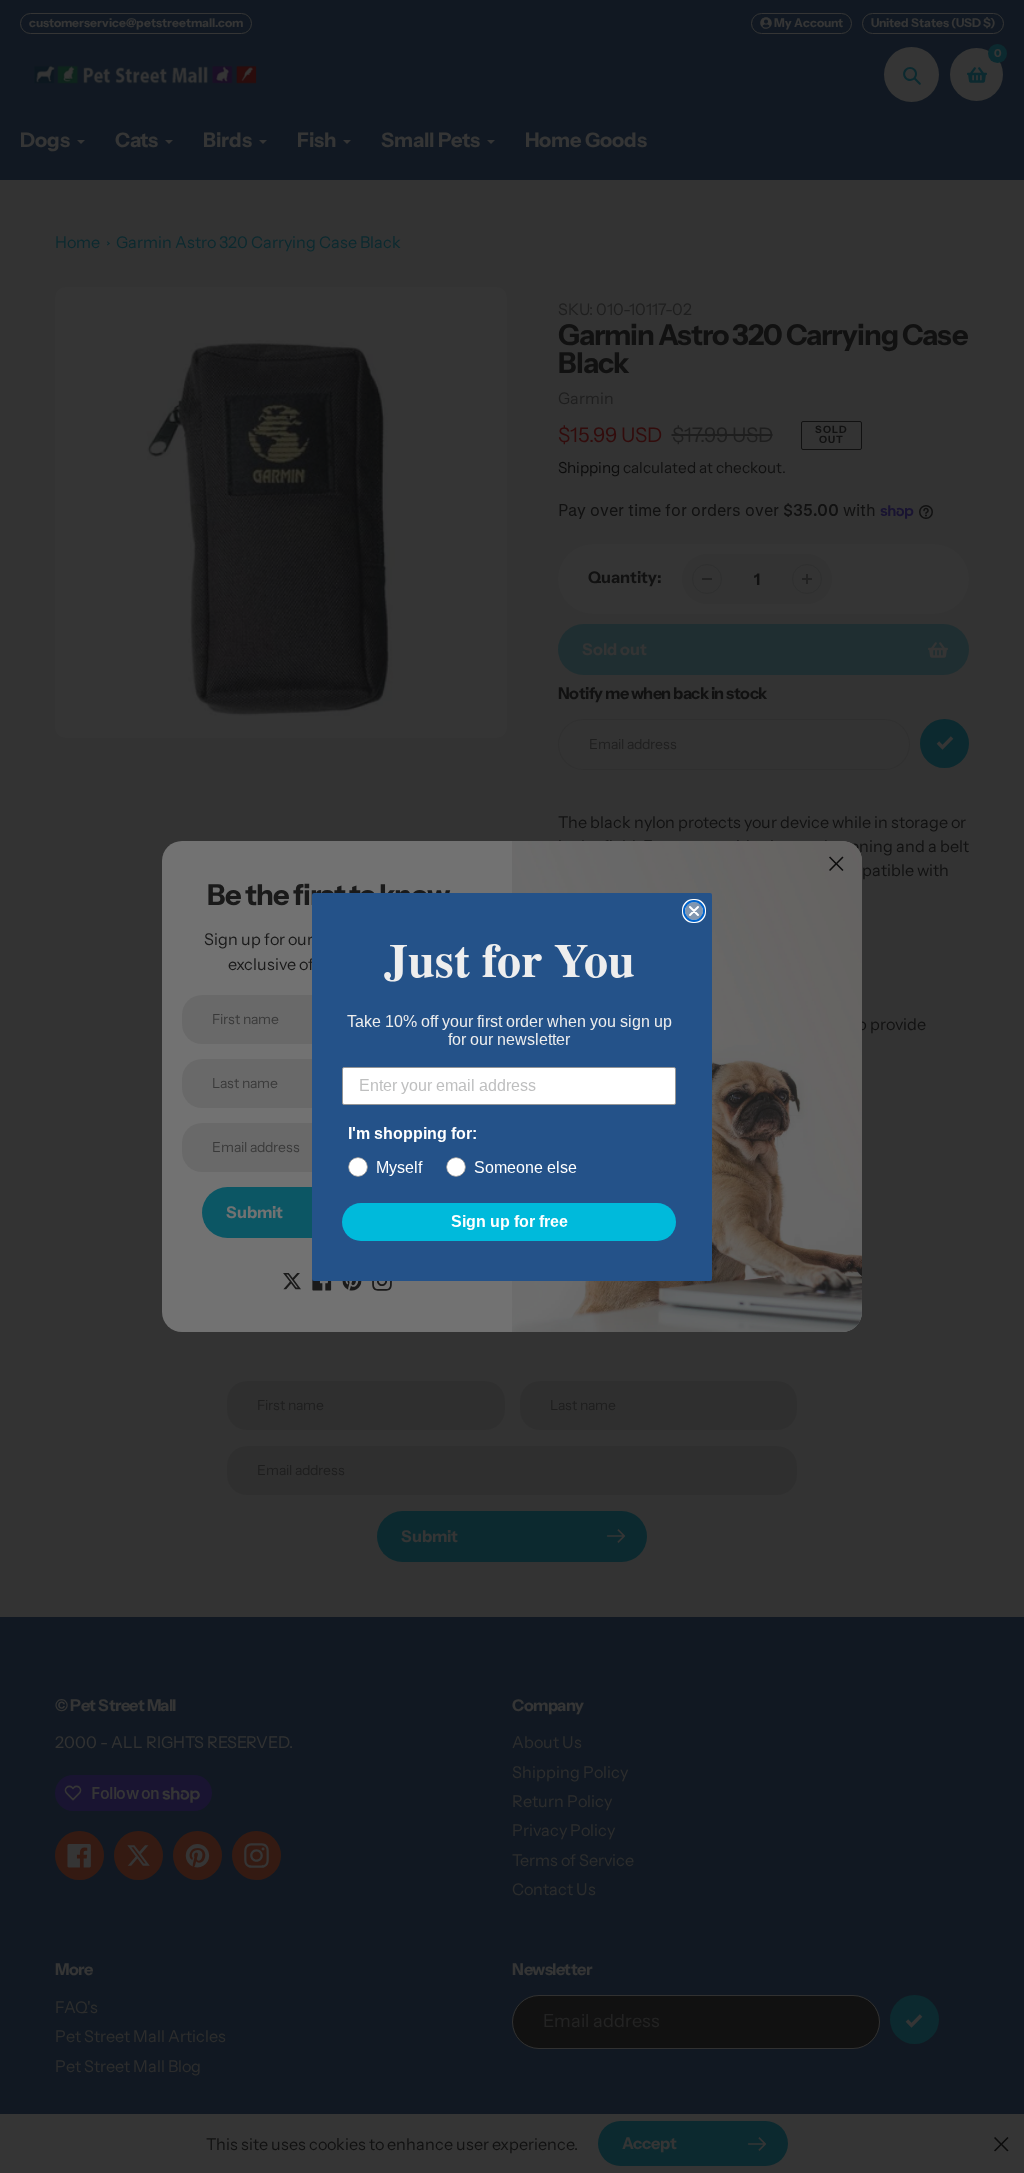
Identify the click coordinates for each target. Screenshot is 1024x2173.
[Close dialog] (694, 911)
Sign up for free (509, 1221)
